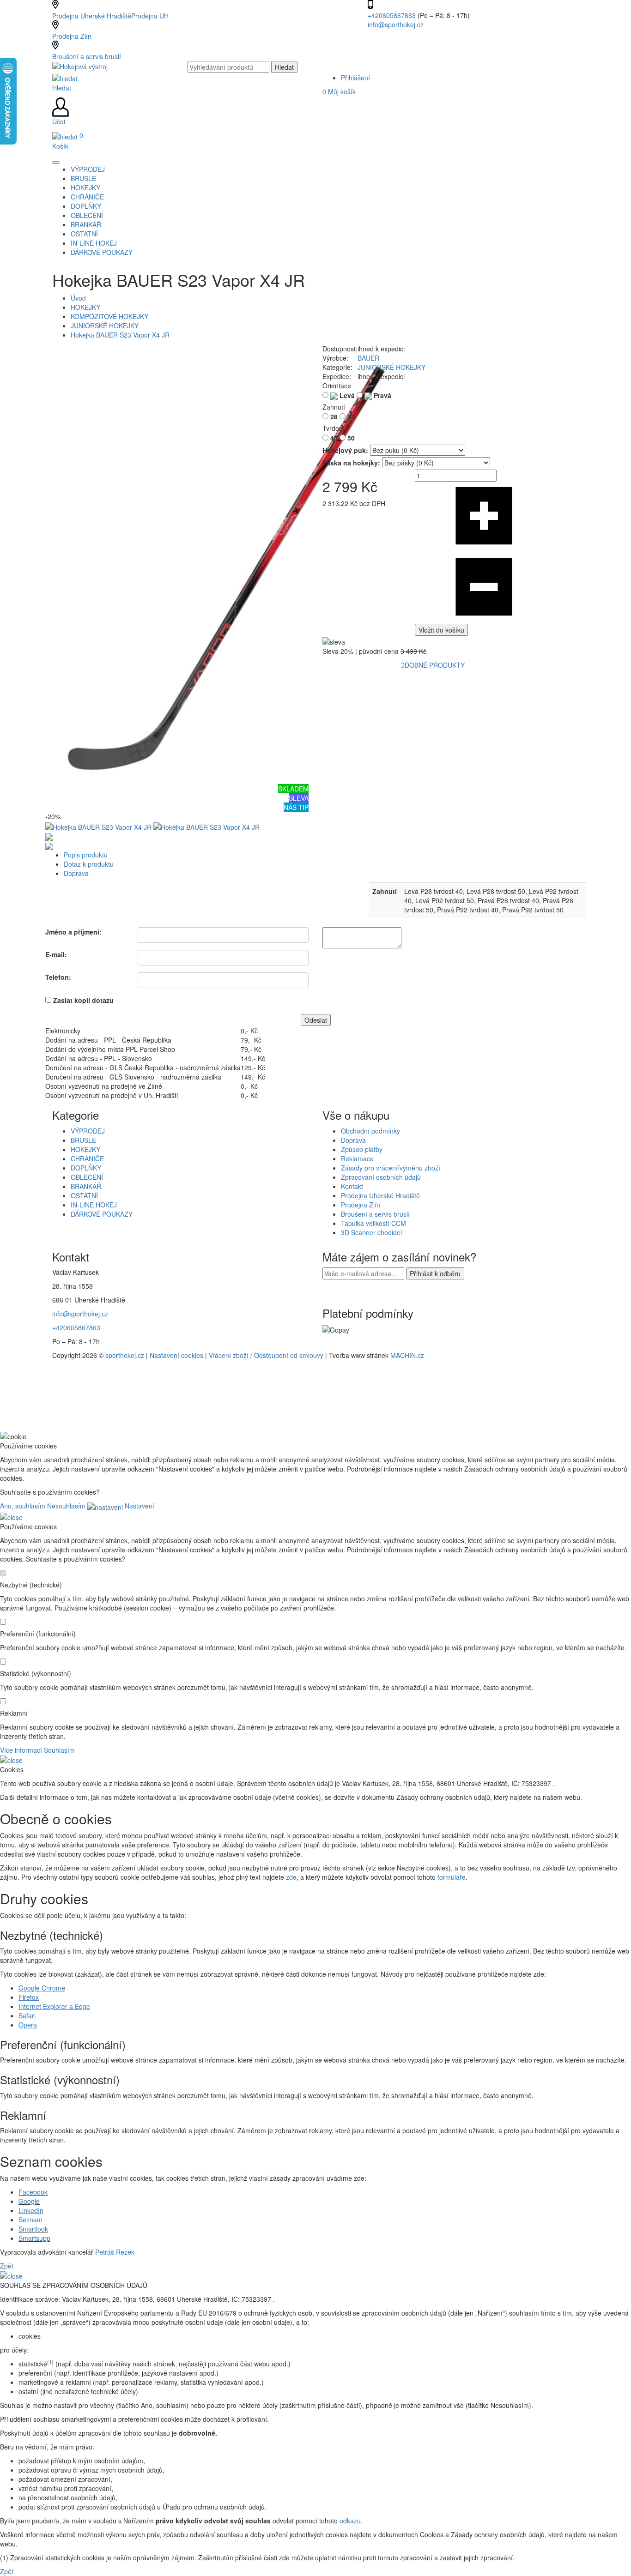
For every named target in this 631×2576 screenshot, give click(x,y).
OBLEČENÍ (87, 1177)
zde (291, 1877)
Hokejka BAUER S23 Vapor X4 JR (120, 335)
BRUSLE (83, 1140)
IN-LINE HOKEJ (94, 1205)
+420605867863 (393, 15)
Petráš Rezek (115, 2252)
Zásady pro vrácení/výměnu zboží (391, 1168)
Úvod (78, 298)
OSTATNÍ (84, 1195)
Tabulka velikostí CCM (373, 1223)
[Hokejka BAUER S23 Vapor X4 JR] (223, 563)
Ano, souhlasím (23, 1506)
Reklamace (357, 1158)
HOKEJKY (85, 307)
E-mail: (56, 954)
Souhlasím (59, 1750)
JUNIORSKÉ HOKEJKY (105, 326)
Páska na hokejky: (351, 463)
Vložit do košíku (441, 630)
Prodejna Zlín (72, 36)
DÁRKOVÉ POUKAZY (102, 1214)
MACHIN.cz (407, 1355)
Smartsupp (34, 2238)
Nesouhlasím (66, 1506)
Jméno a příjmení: (73, 932)
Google (29, 2201)
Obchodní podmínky (370, 1131)
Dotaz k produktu (89, 864)
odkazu (350, 2521)
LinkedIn (31, 2210)
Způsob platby (362, 1149)
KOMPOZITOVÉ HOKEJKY (109, 316)
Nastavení (139, 1506)
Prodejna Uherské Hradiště (380, 1195)
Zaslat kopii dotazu (83, 1000)
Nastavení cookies (176, 1355)
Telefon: (58, 977)
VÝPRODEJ (88, 1131)
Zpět (7, 2266)
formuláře (452, 1877)
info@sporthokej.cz (396, 24)
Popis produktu (86, 855)
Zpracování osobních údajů (381, 1177)
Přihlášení (355, 78)
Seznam (30, 2220)
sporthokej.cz (125, 1355)
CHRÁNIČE (87, 1158)
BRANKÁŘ (86, 1186)
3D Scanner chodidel (371, 1232)
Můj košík (339, 91)
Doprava (76, 873)
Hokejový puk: (345, 450)
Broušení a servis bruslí (87, 56)
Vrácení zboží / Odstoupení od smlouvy (266, 1355)
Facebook (33, 2192)
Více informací (21, 1750)
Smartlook (33, 2229)
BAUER (368, 358)
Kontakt (352, 1186)
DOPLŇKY (86, 1168)
